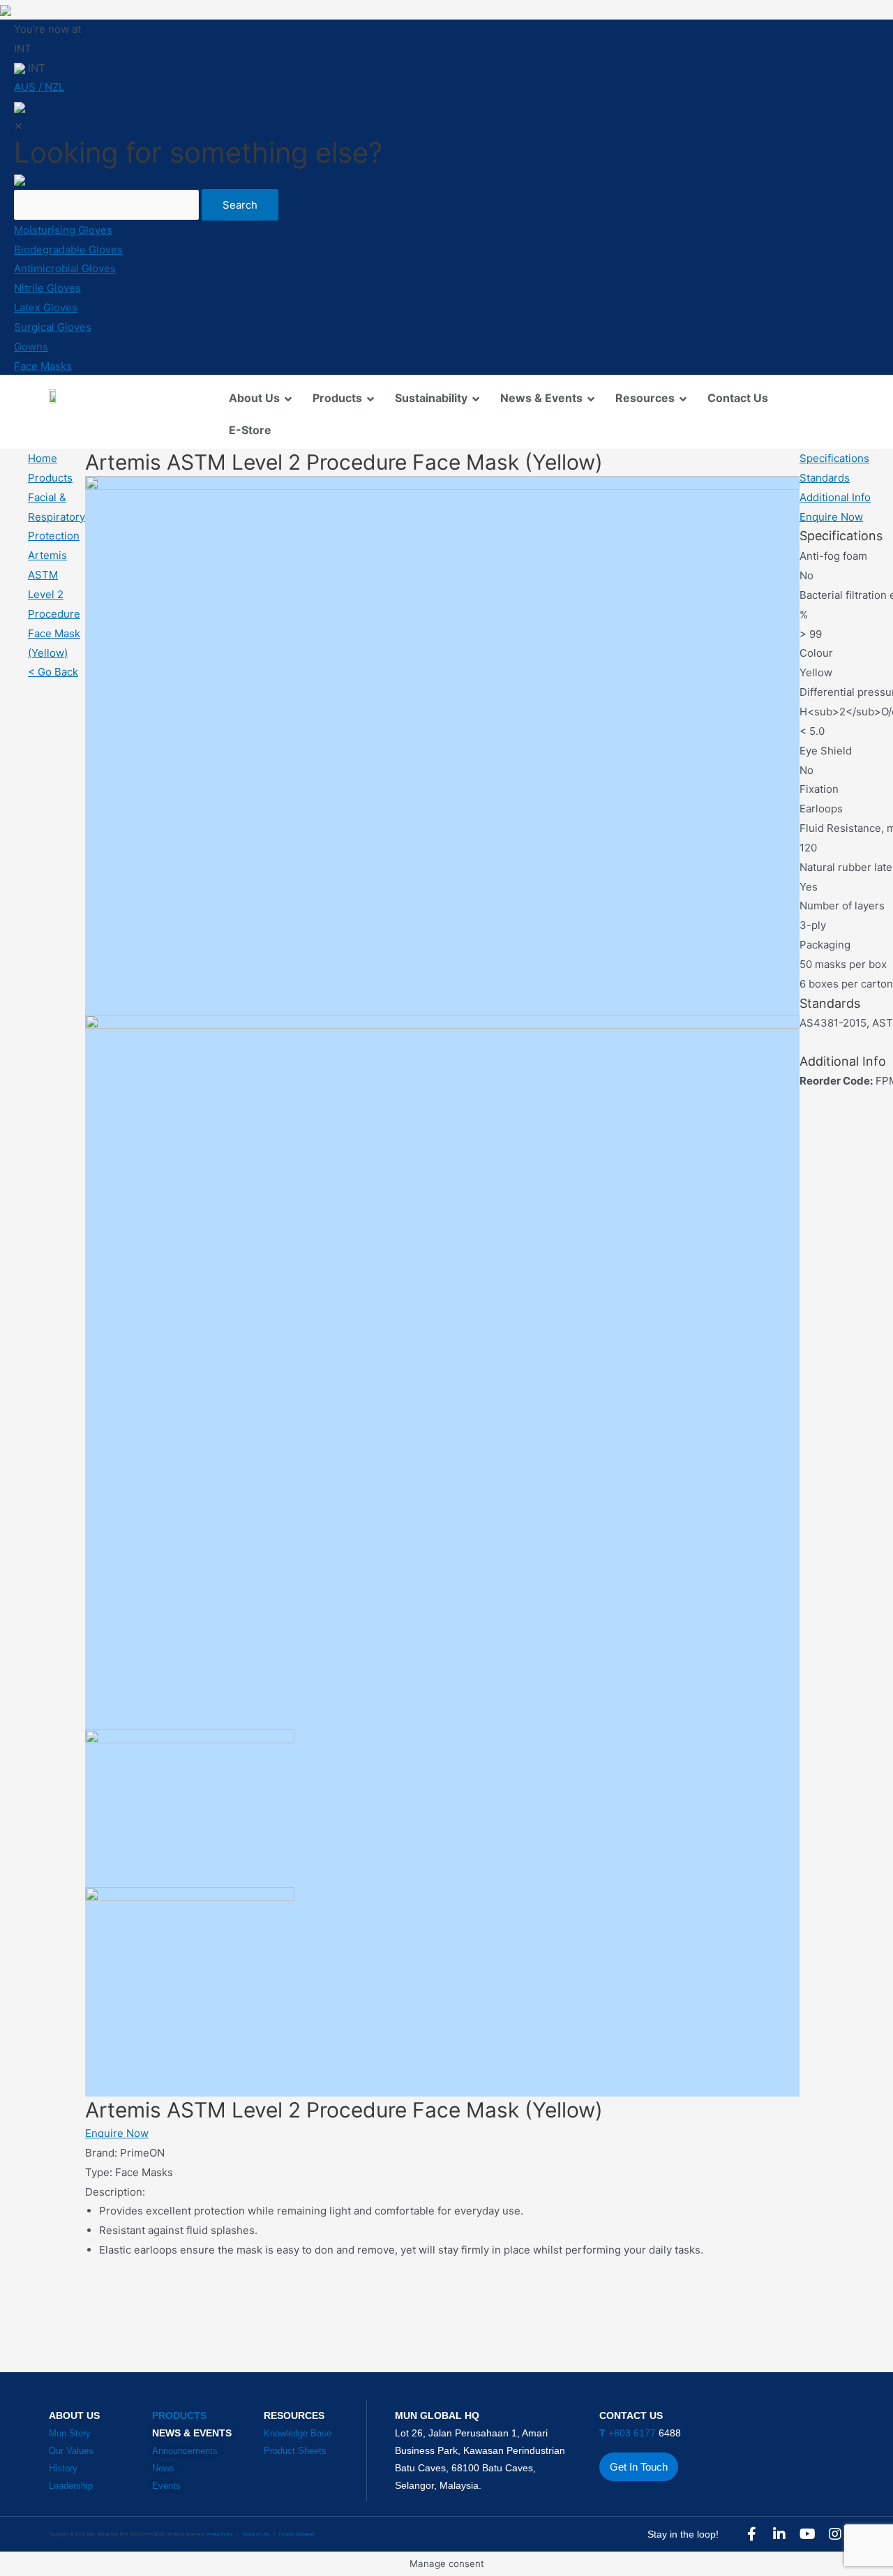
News (163, 2468)
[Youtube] (807, 2534)
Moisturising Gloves (63, 230)
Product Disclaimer (297, 2534)
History (63, 2468)
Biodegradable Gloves (68, 250)
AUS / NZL (39, 87)
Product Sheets (295, 2451)
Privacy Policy (219, 2534)
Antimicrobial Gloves (65, 268)
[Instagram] (835, 2534)
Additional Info (835, 497)
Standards (825, 478)
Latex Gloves (46, 307)
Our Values (71, 2451)
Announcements (185, 2451)
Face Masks (43, 366)
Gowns (31, 347)
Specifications (834, 458)
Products (50, 478)
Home (43, 458)
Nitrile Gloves (47, 288)
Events (166, 2486)
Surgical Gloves (53, 327)
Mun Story (70, 2433)
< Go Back (53, 672)
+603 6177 (629, 2433)
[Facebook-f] (751, 2534)
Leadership (71, 2486)
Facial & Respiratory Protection (57, 517)
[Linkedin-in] (779, 2534)
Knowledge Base (298, 2433)
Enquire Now (117, 2133)
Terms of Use (256, 2534)
